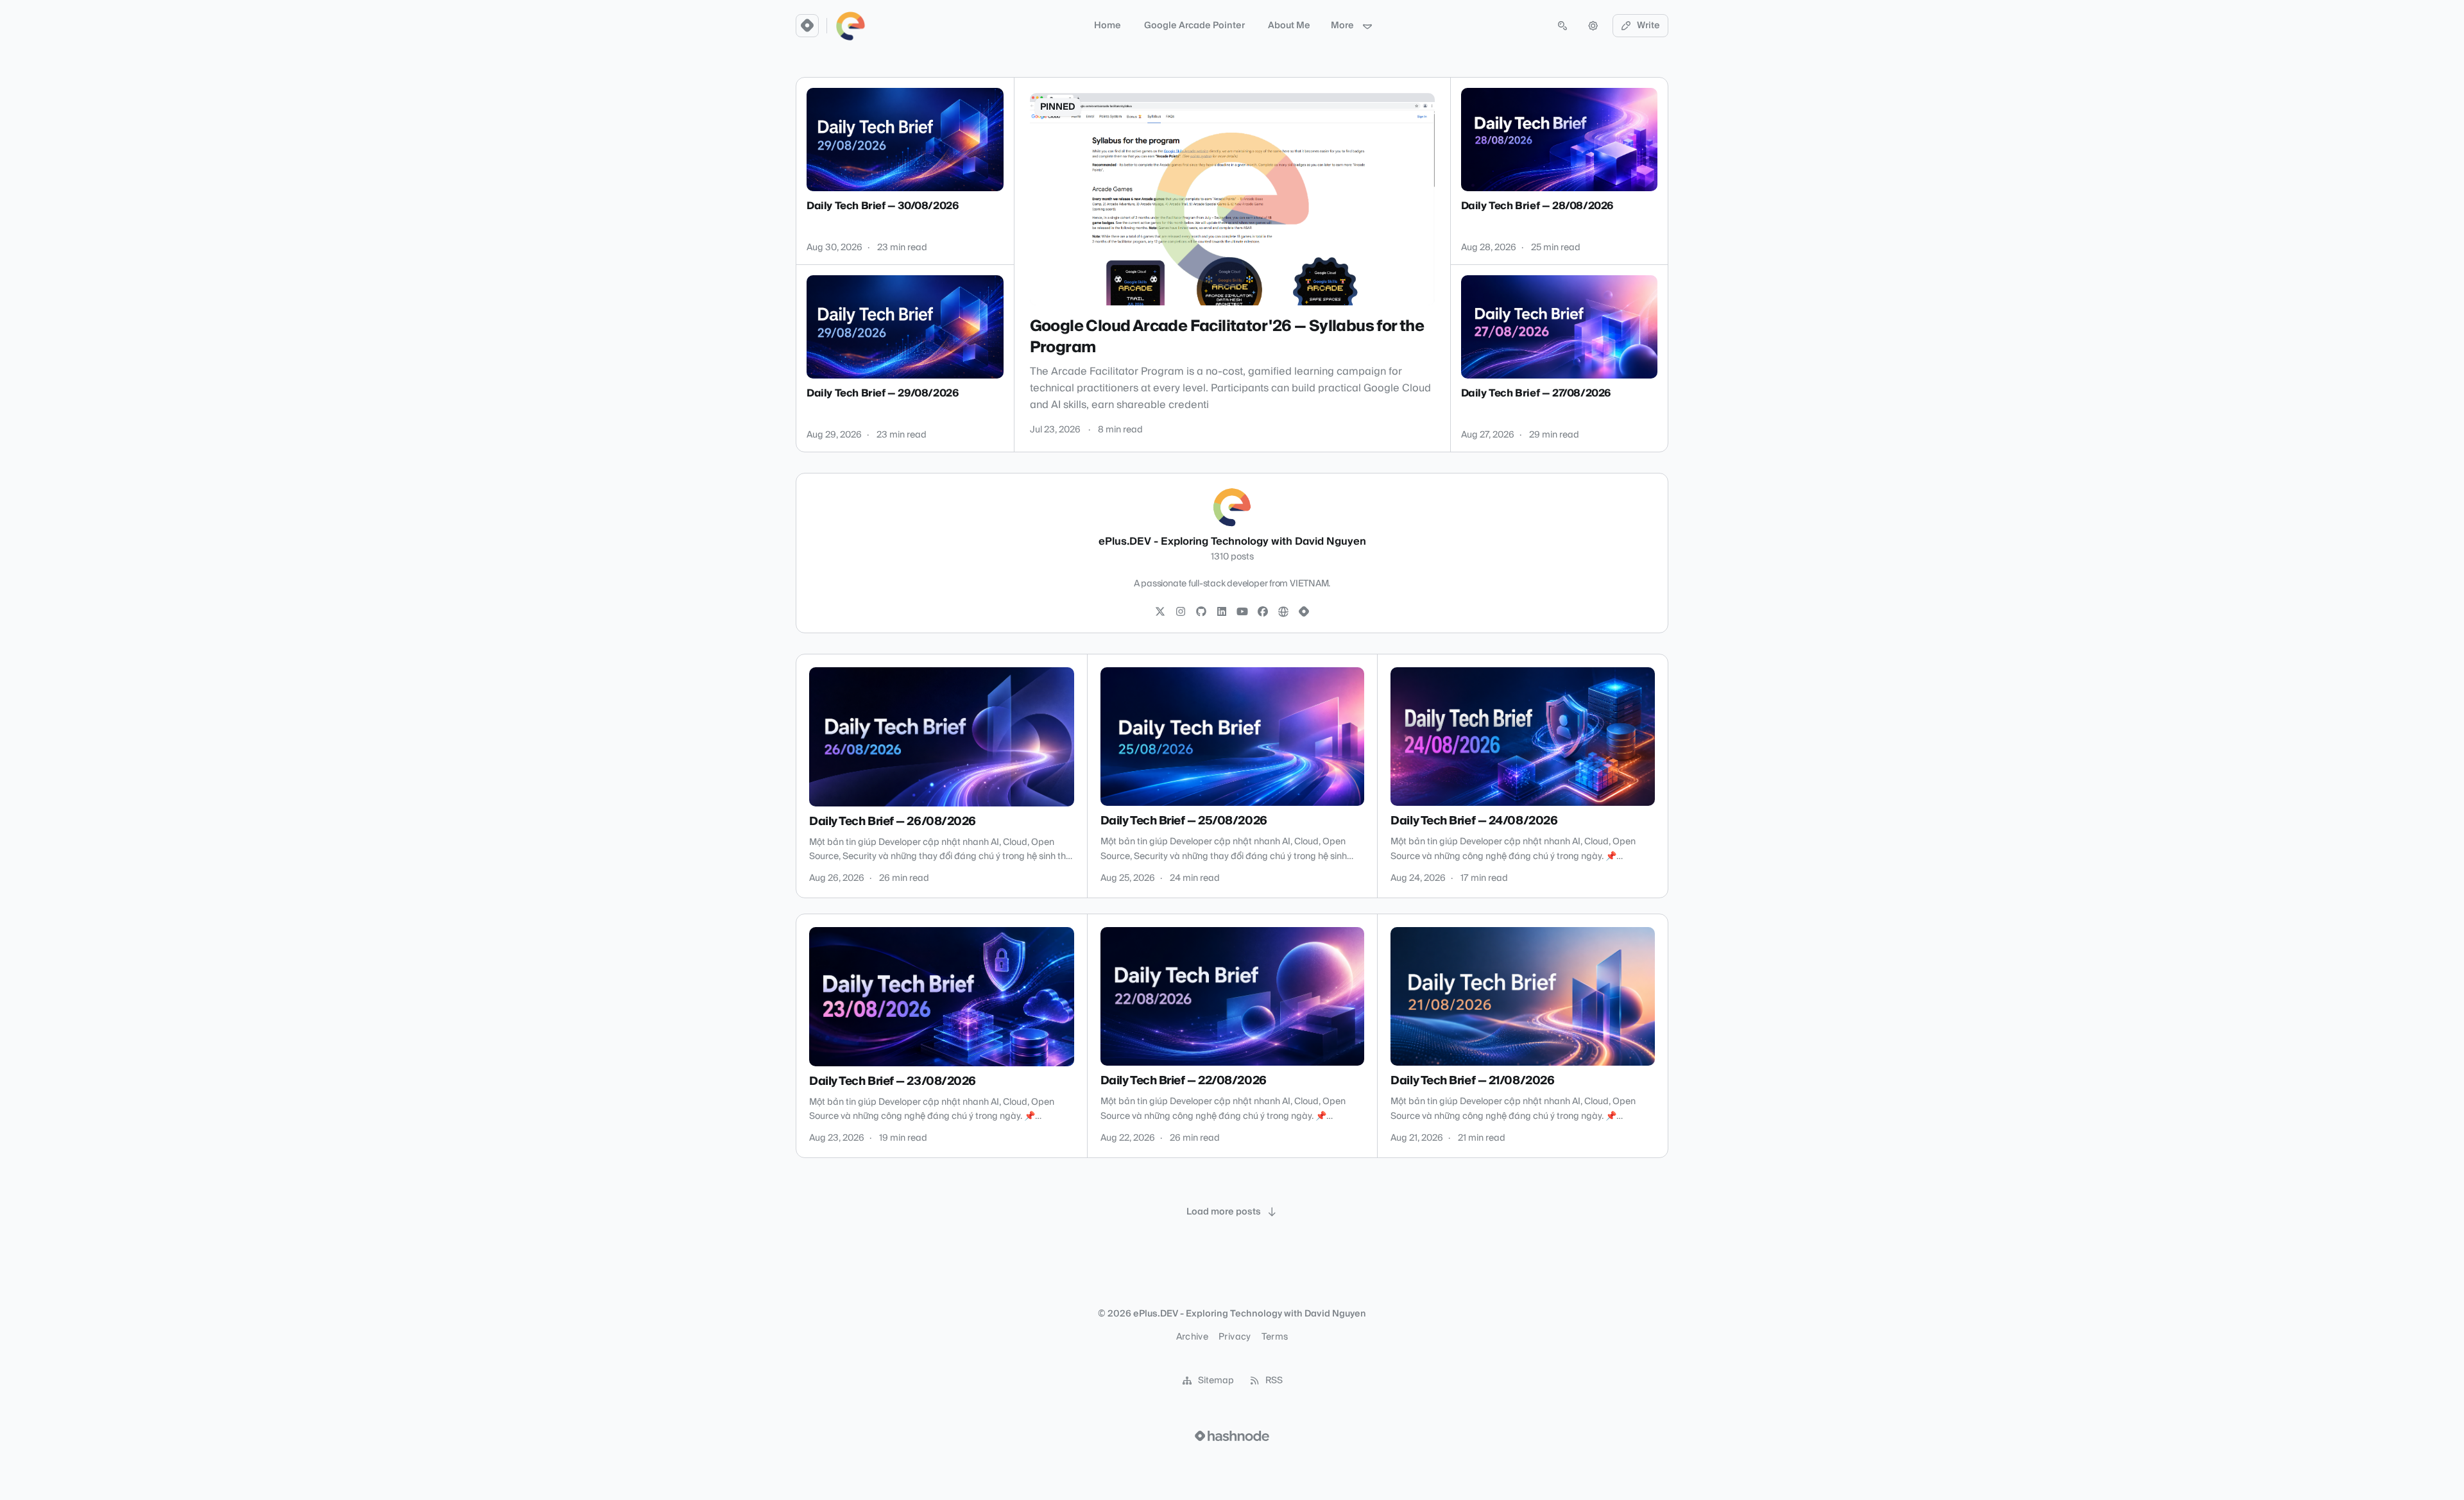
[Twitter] (1160, 612)
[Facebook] (1263, 612)
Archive (1192, 1337)
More (1342, 26)
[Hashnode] (1304, 612)
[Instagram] (1181, 612)
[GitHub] (1201, 612)
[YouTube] (1242, 612)
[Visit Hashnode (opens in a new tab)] (1232, 1436)
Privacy (1235, 1337)
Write (1648, 26)
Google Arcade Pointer (1194, 26)
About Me (1289, 26)
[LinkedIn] (1222, 612)
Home (1108, 26)
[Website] (1283, 612)
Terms (1275, 1337)
